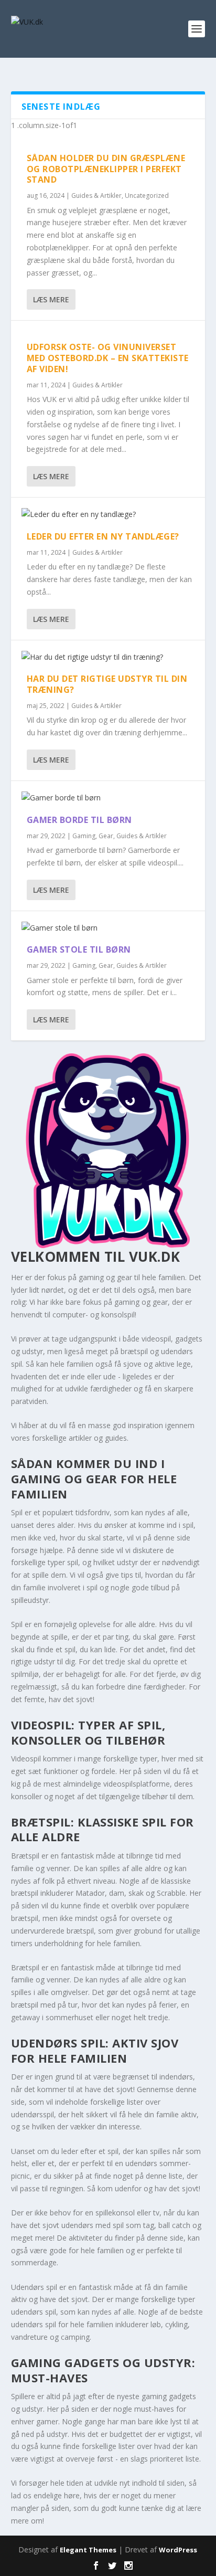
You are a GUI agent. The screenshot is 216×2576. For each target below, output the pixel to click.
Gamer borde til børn (79, 820)
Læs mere (51, 299)
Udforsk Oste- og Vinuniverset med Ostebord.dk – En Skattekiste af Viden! (108, 358)
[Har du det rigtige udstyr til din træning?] (108, 657)
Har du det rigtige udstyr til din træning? (107, 684)
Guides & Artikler (96, 196)
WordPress (178, 2550)
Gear (106, 836)
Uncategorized (147, 196)
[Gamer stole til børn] (108, 928)
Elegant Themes (88, 2550)
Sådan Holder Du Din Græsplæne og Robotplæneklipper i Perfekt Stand (106, 169)
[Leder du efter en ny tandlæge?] (108, 514)
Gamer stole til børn (79, 949)
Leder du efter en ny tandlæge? (103, 536)
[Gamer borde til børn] (108, 798)
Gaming (84, 836)
